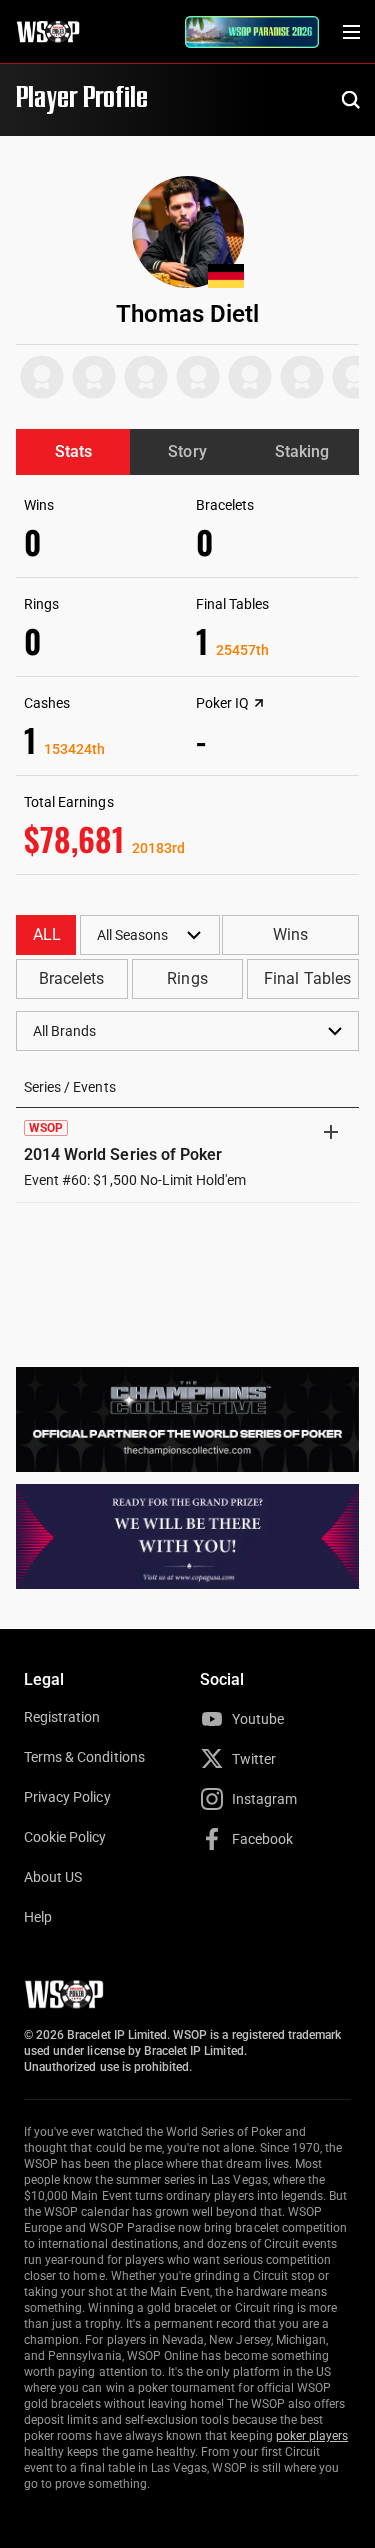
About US (53, 1877)
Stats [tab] (73, 451)
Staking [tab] (302, 451)
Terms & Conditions (84, 1757)
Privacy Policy (67, 1797)
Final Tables (307, 978)
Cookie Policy (65, 1837)
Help (38, 1917)
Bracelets (71, 978)
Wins (290, 934)
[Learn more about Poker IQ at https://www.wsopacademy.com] (259, 703)
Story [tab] (187, 451)
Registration (62, 1717)
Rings (187, 978)
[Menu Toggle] (351, 32)
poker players (312, 2436)
